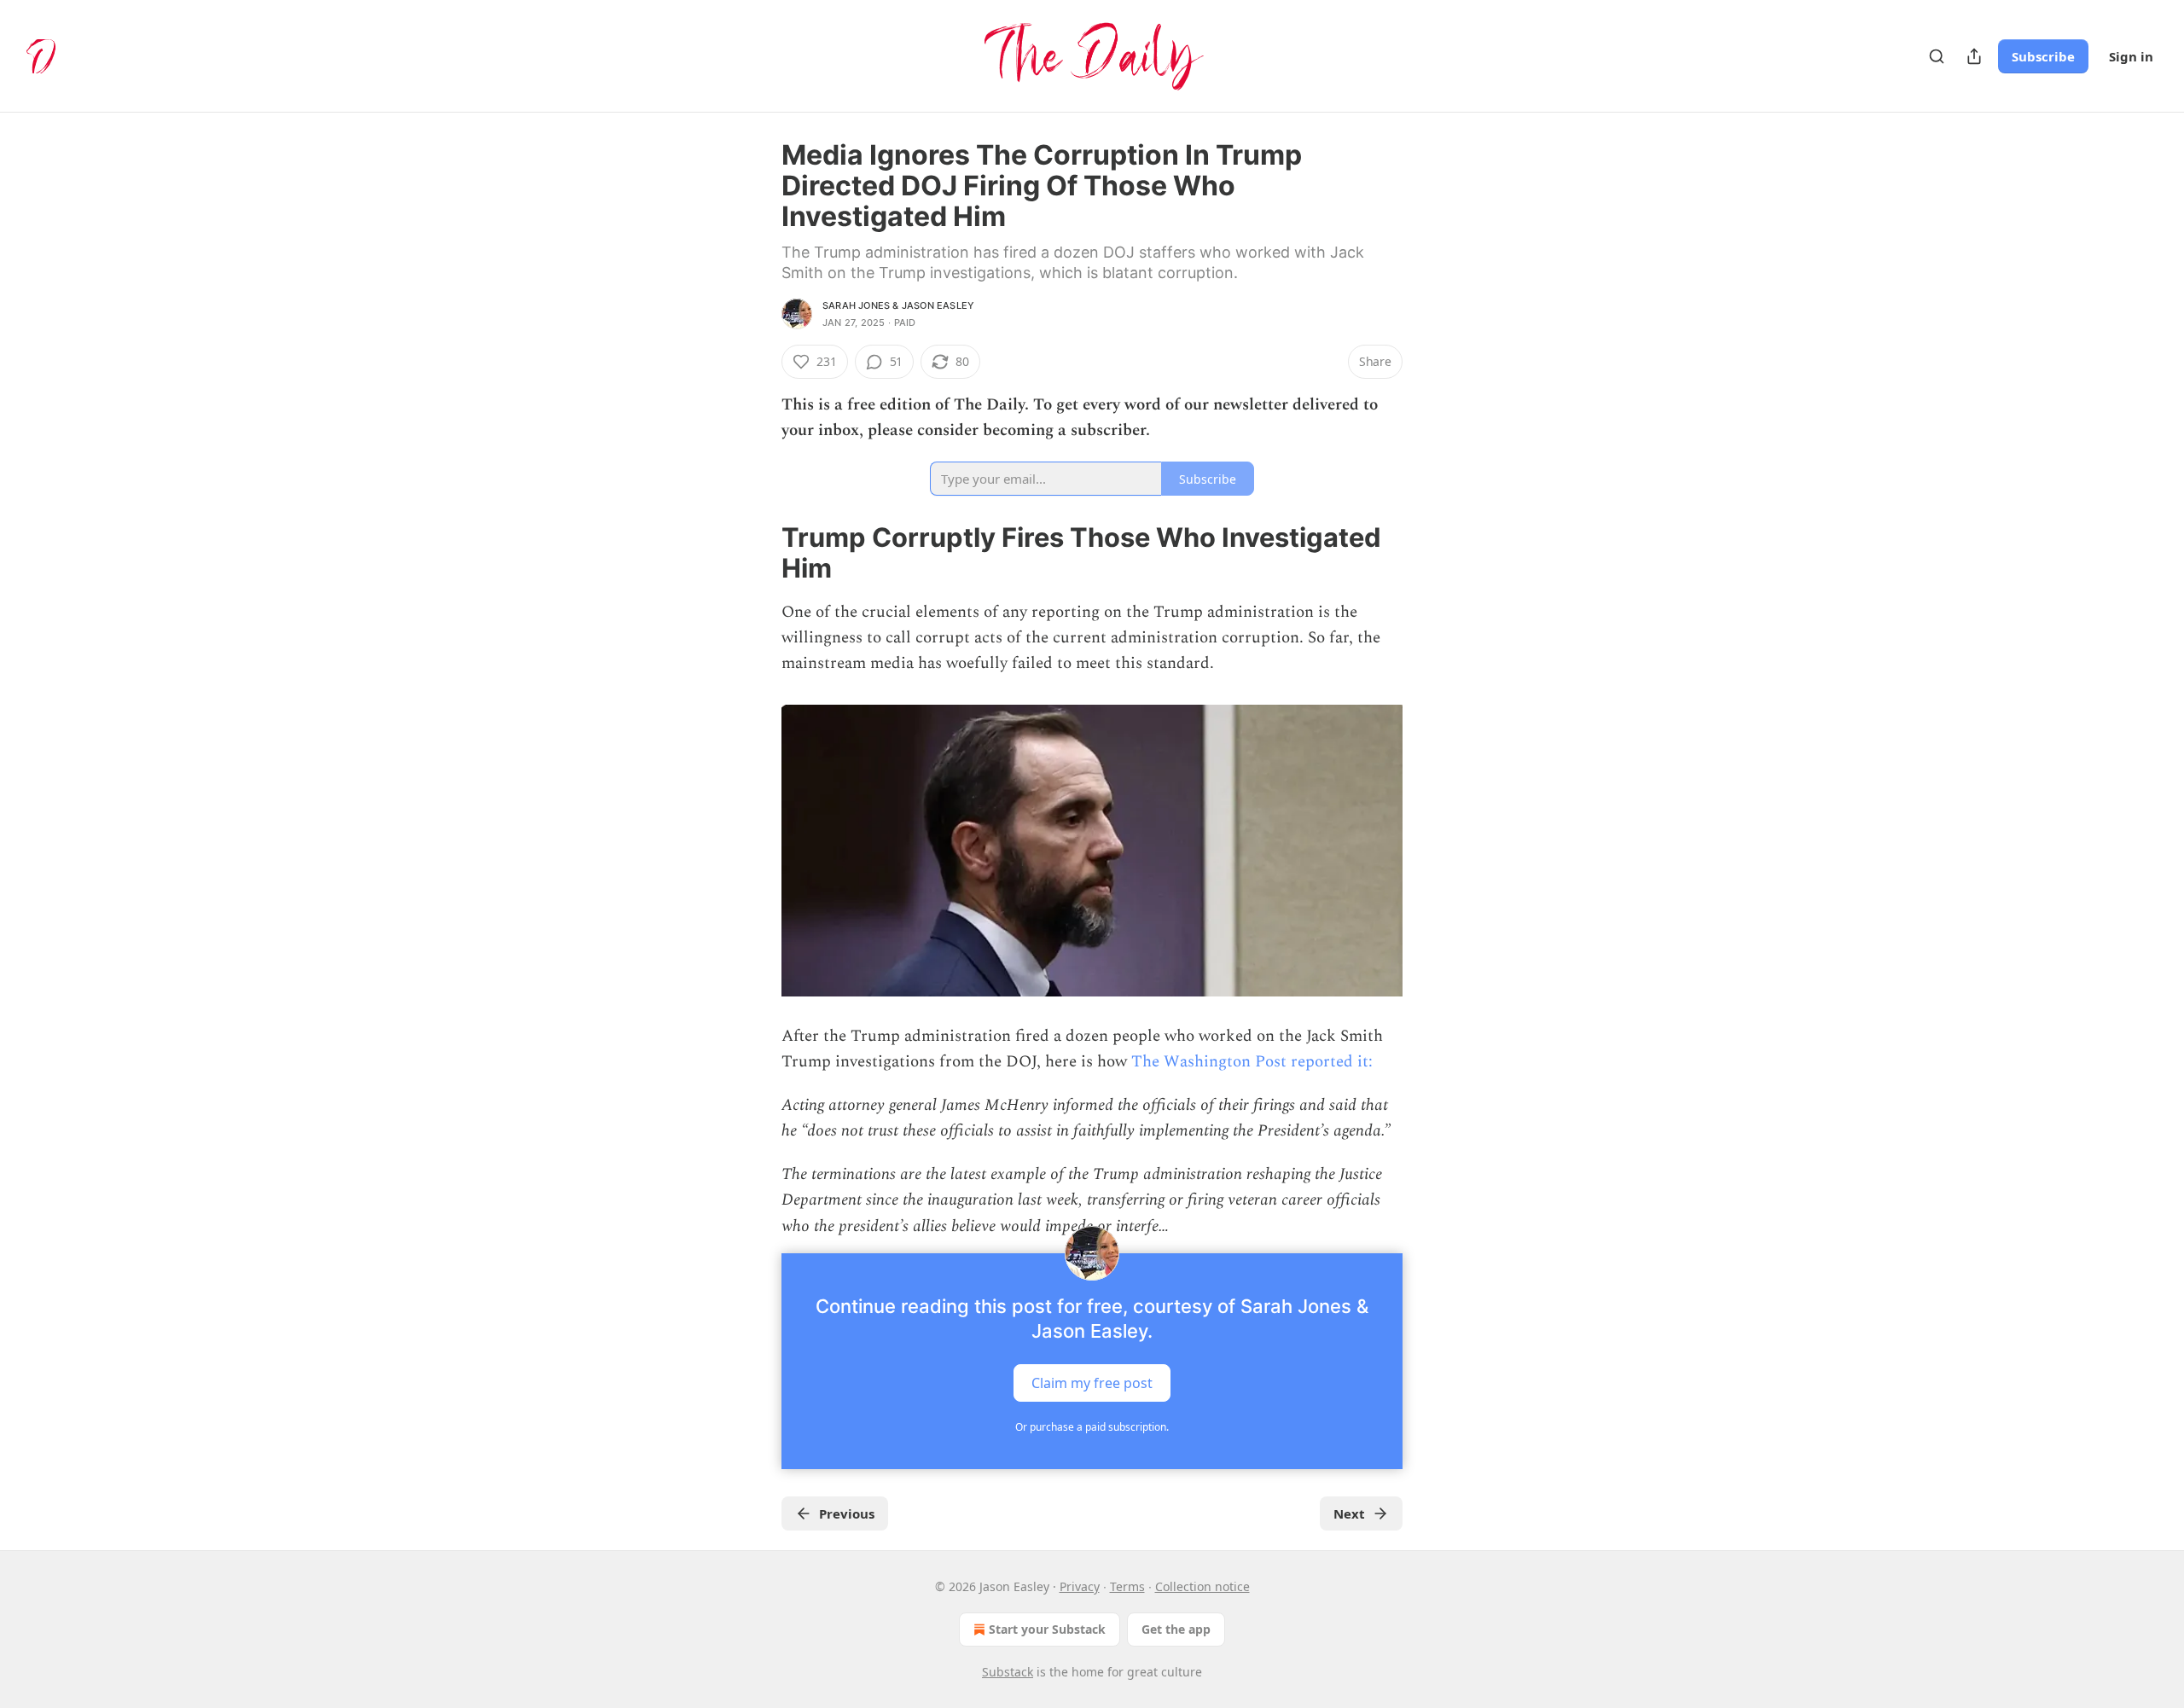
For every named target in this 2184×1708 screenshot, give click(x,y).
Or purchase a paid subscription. (1092, 1427)
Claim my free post (1092, 1382)
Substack (1008, 1672)
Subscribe (2043, 56)
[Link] (758, 553)
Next (1349, 1513)
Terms (1127, 1586)
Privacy (1080, 1586)
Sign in (2131, 56)
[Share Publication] (1974, 56)
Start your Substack (1047, 1629)
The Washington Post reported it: (1252, 1062)
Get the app (1176, 1629)
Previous (847, 1513)
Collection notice (1202, 1586)
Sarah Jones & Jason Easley (898, 305)
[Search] (1937, 56)
